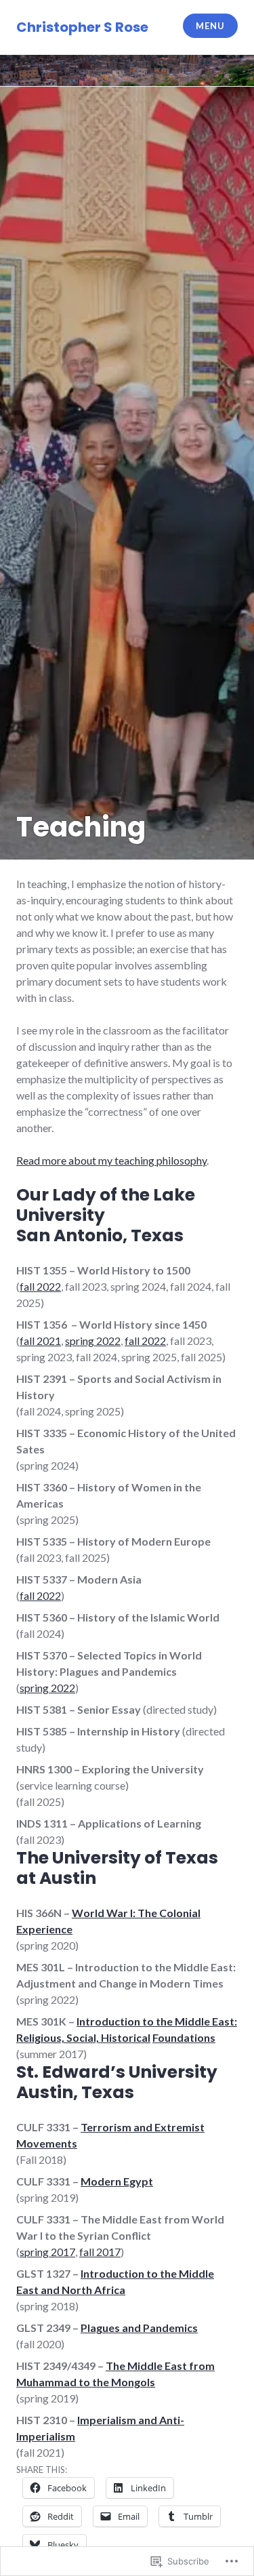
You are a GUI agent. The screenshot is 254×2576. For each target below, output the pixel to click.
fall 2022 (40, 1286)
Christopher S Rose (82, 27)
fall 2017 (100, 2252)
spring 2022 (93, 1341)
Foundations (184, 2037)
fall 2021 (40, 1341)
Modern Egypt (117, 2181)
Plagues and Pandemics (139, 2328)
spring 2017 (47, 2252)
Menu (210, 26)
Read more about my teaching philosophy (111, 1160)
